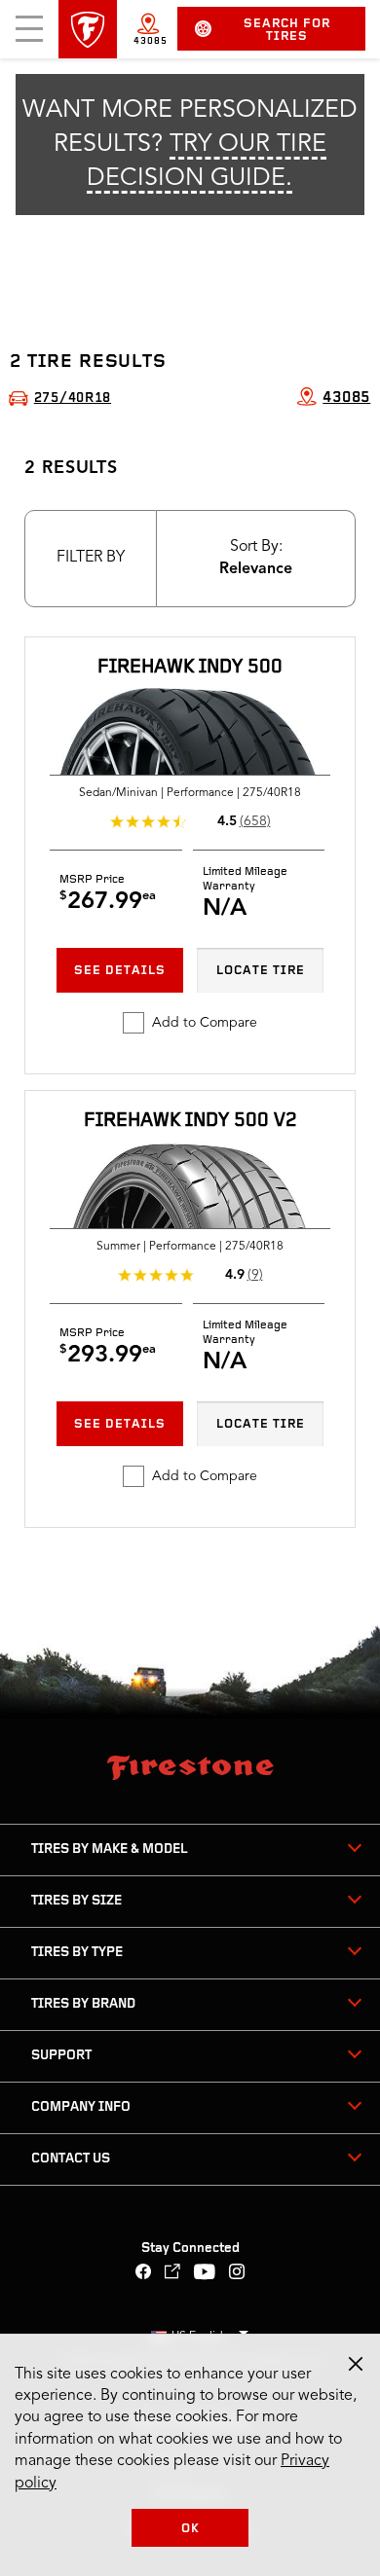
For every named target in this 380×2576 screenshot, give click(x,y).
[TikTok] (173, 2274)
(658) (255, 821)
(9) (255, 1275)
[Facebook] (144, 2274)
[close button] (356, 2364)
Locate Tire (261, 971)
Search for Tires (287, 30)
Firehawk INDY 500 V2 (190, 1121)
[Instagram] (237, 2274)
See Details (120, 971)
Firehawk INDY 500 (190, 668)
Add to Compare (205, 1023)
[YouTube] (205, 2274)
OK (190, 2529)
